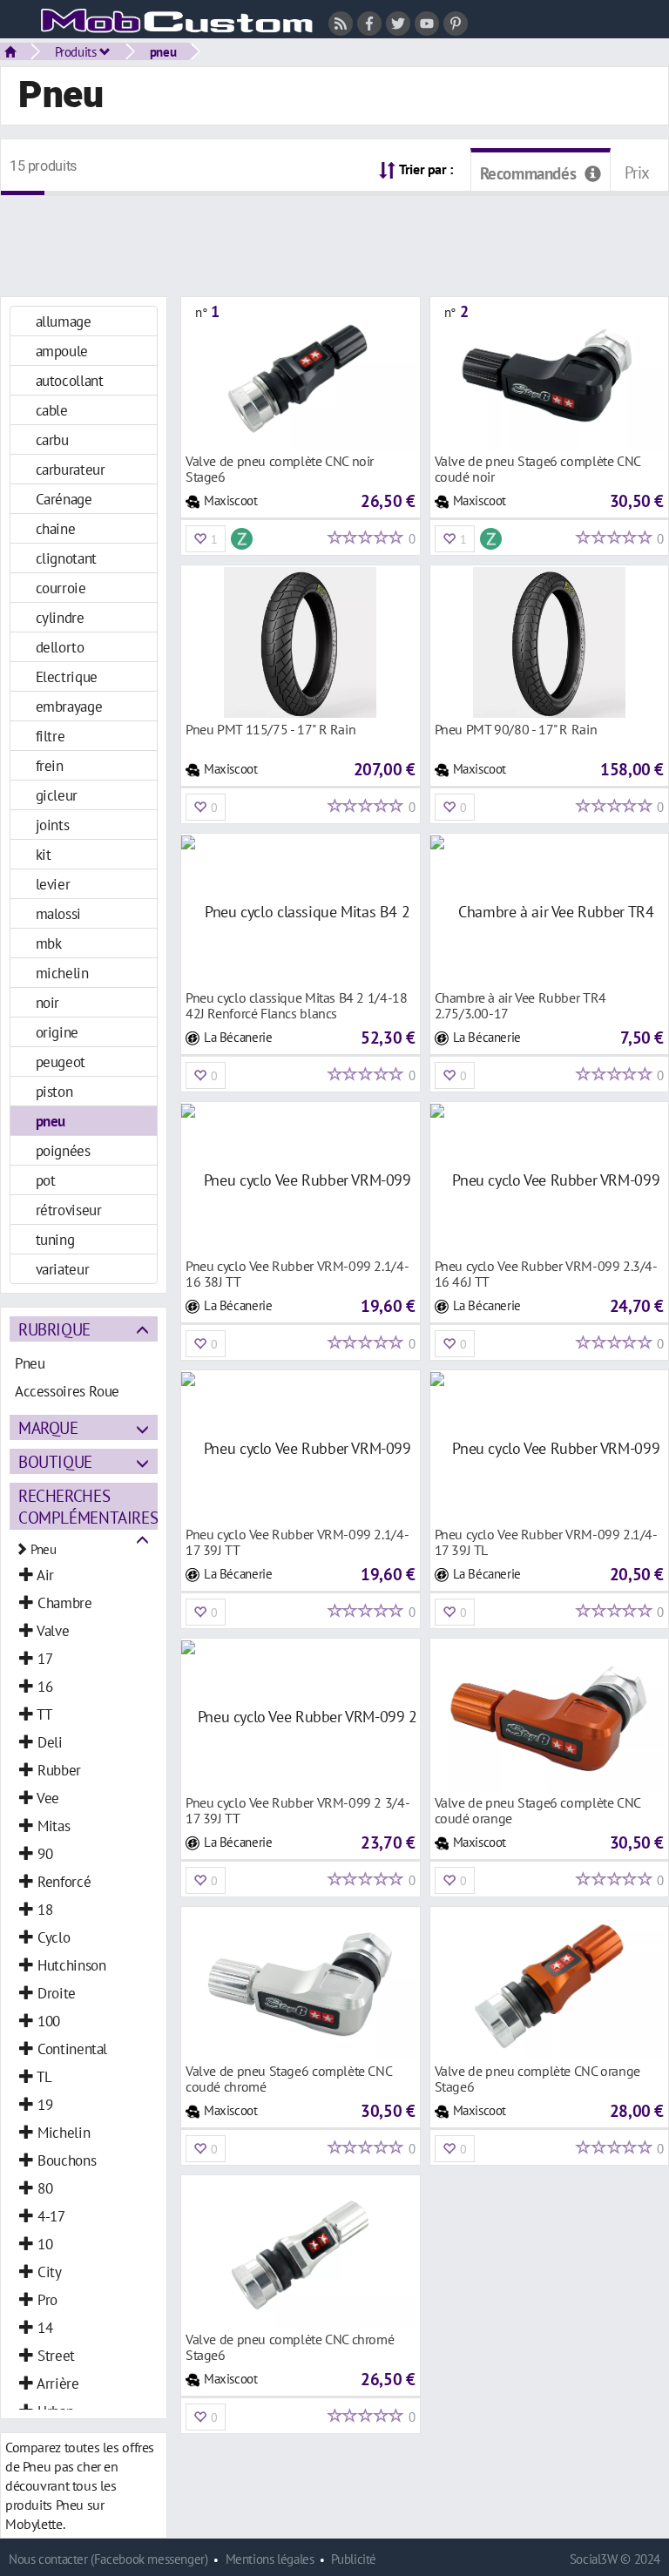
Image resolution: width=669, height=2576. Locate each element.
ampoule (62, 351)
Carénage (64, 499)
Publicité (354, 2559)
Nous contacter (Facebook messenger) (108, 2559)
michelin (62, 973)
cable (52, 410)
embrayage (69, 706)
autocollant (70, 380)
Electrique (67, 676)
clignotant (66, 558)
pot (46, 1180)
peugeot (61, 1062)
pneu (163, 51)
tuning (55, 1239)
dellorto (60, 647)
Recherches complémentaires (88, 1506)
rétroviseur (69, 1210)
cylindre (60, 617)
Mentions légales (270, 2559)
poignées (63, 1150)
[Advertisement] (334, 235)
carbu (52, 439)
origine (57, 1032)
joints (53, 825)
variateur (63, 1269)
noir (47, 1002)
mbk (49, 943)
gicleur (57, 795)
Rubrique (54, 1329)
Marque (48, 1427)
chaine (56, 528)
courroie (61, 588)
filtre (51, 736)
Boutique (55, 1461)
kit (44, 854)
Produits (78, 51)
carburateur (71, 469)
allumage (64, 321)
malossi (58, 913)
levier (53, 884)
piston (54, 1091)
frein (50, 765)
